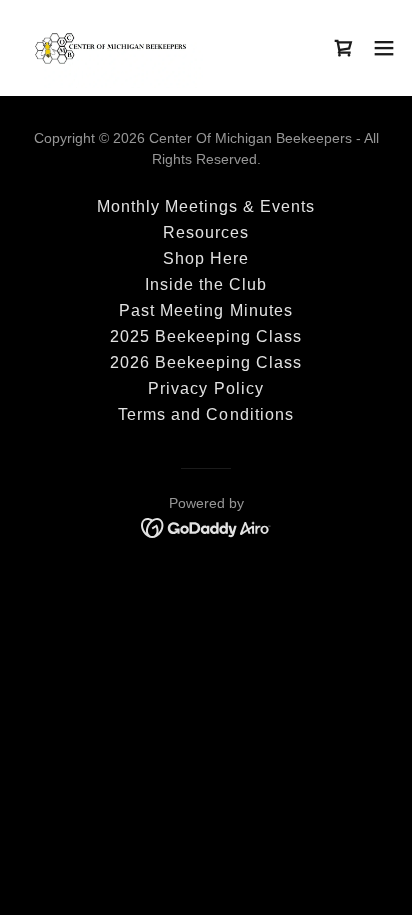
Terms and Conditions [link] (205, 414)
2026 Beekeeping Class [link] (206, 362)
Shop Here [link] (206, 258)
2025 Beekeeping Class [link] (206, 336)
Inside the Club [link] (206, 284)
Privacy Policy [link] (205, 388)
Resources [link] (206, 232)
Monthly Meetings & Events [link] (206, 206)
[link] (109, 48)
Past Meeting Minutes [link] (205, 310)
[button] (344, 48)
